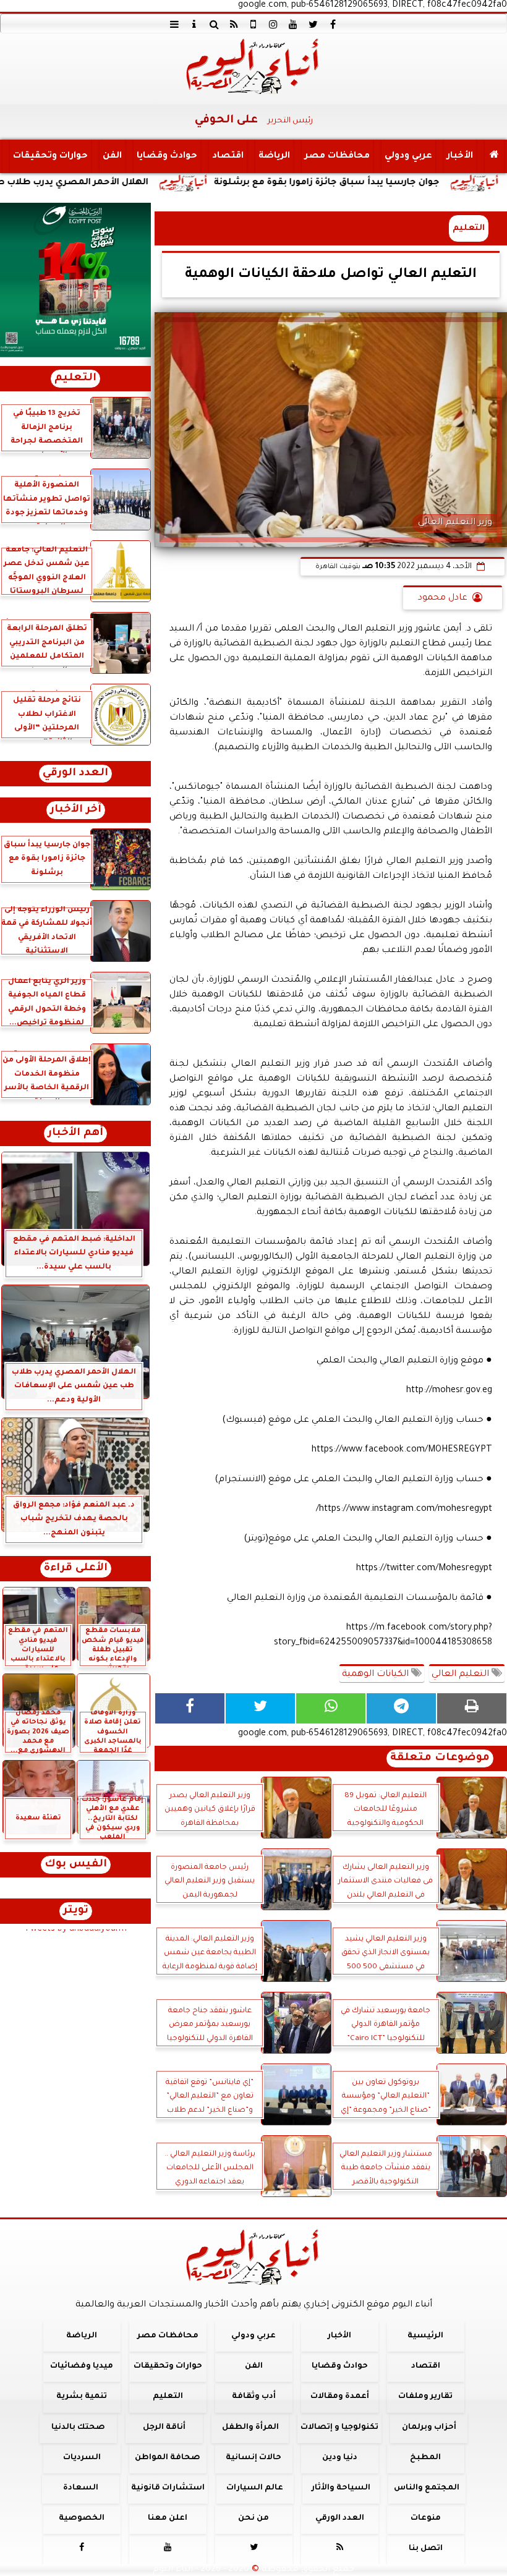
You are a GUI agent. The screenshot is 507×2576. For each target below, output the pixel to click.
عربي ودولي (408, 156)
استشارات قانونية (168, 2488)
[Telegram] (401, 1708)
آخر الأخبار (76, 810)
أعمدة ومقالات (340, 2397)
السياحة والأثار (341, 2488)
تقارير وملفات (425, 2397)
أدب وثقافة (254, 2397)
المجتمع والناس (427, 2488)
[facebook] (333, 24)
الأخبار (460, 156)
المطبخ (425, 2458)
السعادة (81, 2488)
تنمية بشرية (82, 2397)
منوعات (426, 2519)
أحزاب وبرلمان (429, 2427)
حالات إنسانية (253, 2458)
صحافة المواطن (168, 2458)
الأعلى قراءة (76, 1569)
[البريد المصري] (75, 280)
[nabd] (253, 24)
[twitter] (313, 24)
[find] (214, 24)
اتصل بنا (426, 2549)
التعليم (469, 228)
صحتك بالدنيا (78, 2427)
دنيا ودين (340, 2458)
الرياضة (274, 156)
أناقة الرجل (164, 2427)
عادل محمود (443, 598)
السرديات (82, 2458)
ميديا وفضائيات (82, 2366)
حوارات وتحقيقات (50, 156)
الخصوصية (82, 2519)
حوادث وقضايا (167, 156)
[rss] (234, 24)
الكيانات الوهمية (377, 1675)
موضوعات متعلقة (440, 1758)
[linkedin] (273, 24)
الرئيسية (425, 2336)
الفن (112, 156)
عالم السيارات (255, 2488)
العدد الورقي (75, 774)
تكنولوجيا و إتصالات (339, 2427)
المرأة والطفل (250, 2427)
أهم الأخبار (75, 1133)
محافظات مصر (337, 156)
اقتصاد (228, 156)
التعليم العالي (462, 1675)
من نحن (253, 2519)
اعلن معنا (168, 2519)
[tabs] (174, 24)
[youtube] (293, 24)
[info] (194, 24)
